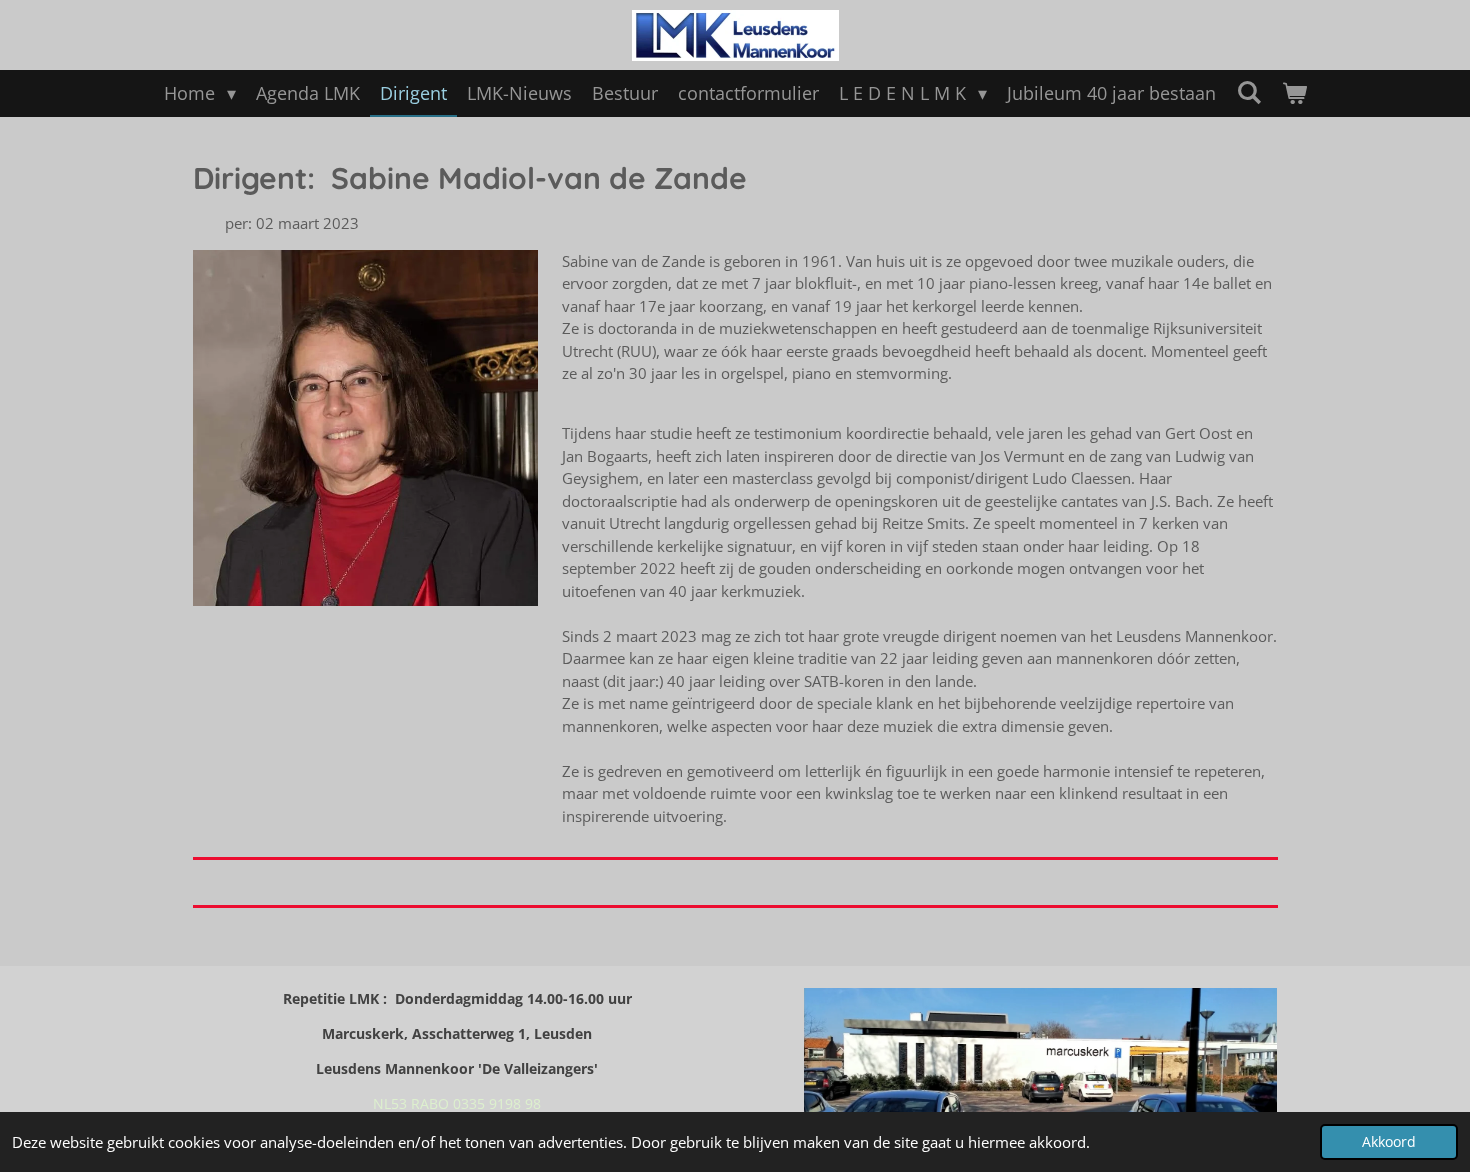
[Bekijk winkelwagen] (1293, 93)
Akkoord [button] (1389, 1142)
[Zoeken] (1248, 92)
